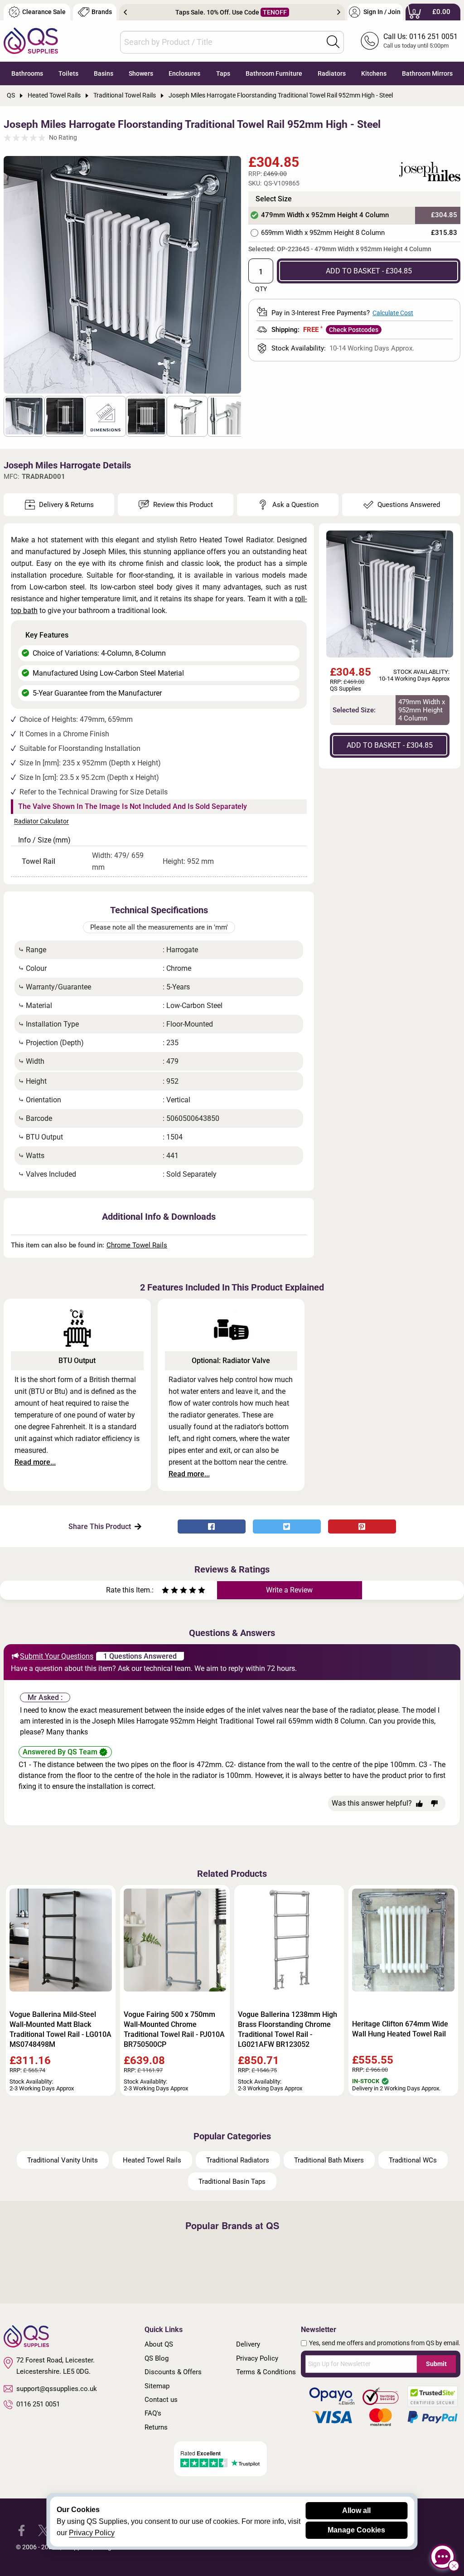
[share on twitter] (287, 1527)
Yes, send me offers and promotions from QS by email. (385, 2343)
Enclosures (184, 73)
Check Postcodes (354, 330)
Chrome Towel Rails (137, 1245)
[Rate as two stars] (170, 1591)
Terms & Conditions (266, 2372)
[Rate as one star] (165, 1591)
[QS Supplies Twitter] (44, 2530)
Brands (102, 12)
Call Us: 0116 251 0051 (420, 37)
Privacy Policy (257, 2358)
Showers (141, 73)
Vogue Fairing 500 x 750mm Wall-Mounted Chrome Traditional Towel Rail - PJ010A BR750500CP (174, 2029)
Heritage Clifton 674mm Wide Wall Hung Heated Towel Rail (400, 2029)
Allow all (356, 2510)
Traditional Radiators (238, 2160)
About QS (159, 2344)
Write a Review (289, 1590)
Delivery (248, 2344)
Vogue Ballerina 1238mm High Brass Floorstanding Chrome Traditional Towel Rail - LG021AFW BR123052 (288, 2029)
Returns (156, 2427)
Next (339, 12)
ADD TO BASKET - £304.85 (369, 271)
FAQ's (153, 2413)
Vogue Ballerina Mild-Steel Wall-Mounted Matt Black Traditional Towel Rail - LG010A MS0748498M (60, 2029)
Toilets (68, 73)
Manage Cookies (356, 2530)
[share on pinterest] (362, 1527)
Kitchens (374, 73)
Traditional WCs (413, 2160)
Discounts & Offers (173, 2372)
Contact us (161, 2400)
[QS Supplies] (31, 40)
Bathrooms (27, 73)
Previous (125, 12)
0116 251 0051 (38, 2404)
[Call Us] (370, 41)
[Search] (333, 42)
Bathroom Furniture (274, 73)
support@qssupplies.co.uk (57, 2389)
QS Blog (157, 2358)
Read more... (35, 1462)
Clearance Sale (44, 12)
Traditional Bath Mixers (329, 2160)
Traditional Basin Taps (232, 2182)
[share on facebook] (212, 1527)
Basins (104, 73)
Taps (223, 73)
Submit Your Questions (57, 1656)
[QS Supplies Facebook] (22, 2530)
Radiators (332, 73)
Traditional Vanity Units (63, 2160)
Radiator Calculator (41, 822)
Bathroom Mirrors (427, 73)
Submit (436, 2364)
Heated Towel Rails (152, 2160)
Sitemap (157, 2386)
